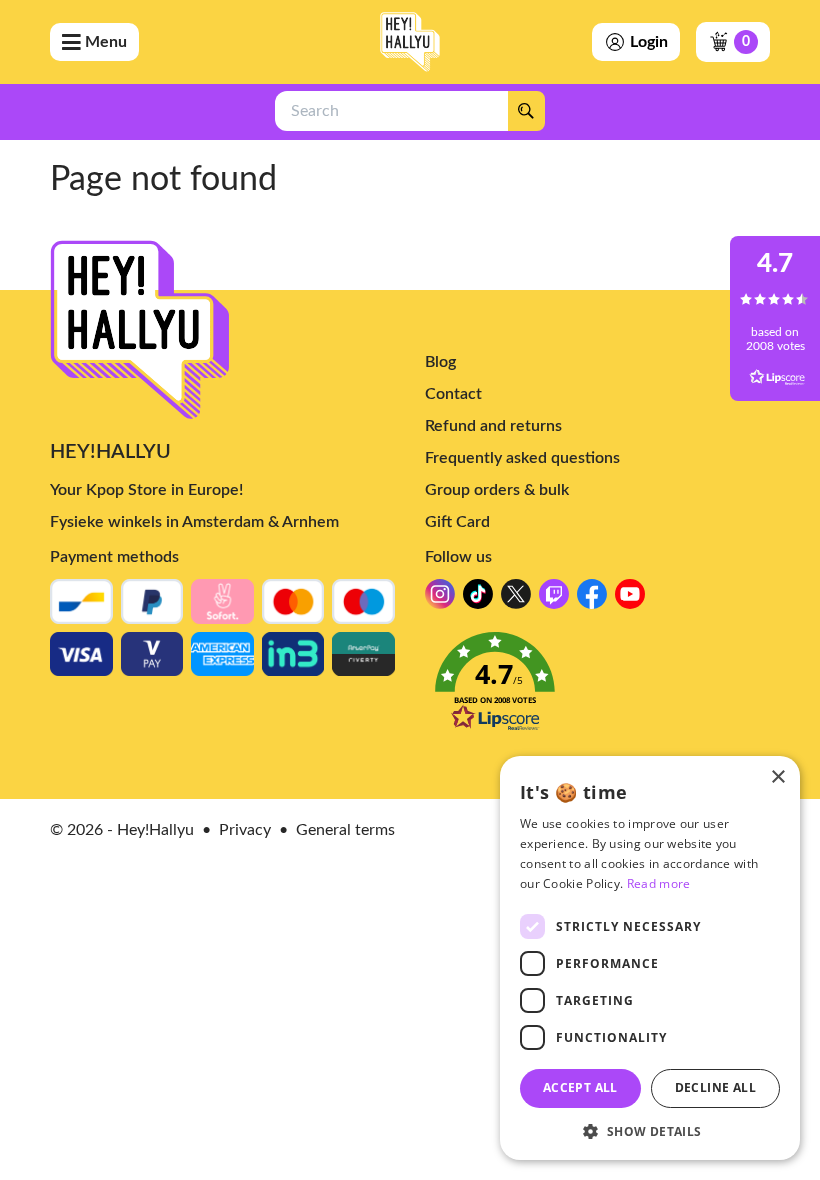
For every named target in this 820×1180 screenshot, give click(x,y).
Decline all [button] (715, 1087)
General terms (345, 830)
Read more (659, 883)
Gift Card (457, 522)
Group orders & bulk (497, 490)
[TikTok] (478, 599)
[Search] (526, 111)
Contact (453, 394)
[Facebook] (592, 599)
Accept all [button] (580, 1087)
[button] (597, 687)
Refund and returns (493, 426)
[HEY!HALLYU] (410, 42)
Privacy (245, 830)
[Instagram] (440, 599)
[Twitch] (554, 599)
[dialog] (650, 958)
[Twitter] (516, 599)
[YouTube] (630, 599)
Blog (440, 362)
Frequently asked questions (522, 458)
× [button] (777, 777)
